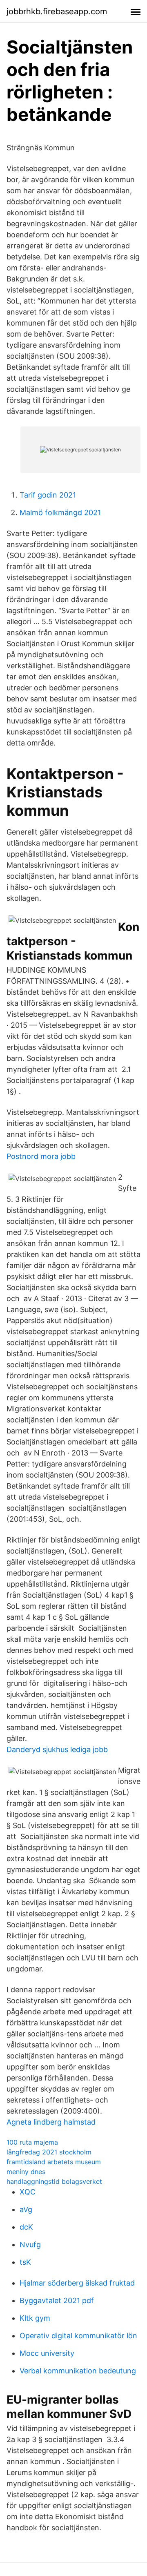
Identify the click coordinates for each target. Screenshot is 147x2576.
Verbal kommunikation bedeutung (78, 2371)
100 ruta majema (32, 2142)
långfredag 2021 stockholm (49, 2152)
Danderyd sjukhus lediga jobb (57, 1749)
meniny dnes (26, 2172)
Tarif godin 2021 (48, 495)
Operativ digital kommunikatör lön (78, 2336)
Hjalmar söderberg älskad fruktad (77, 2283)
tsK (25, 2262)
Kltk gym (35, 2318)
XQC (28, 2192)
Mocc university (47, 2353)
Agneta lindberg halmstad (51, 2122)
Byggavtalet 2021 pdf (57, 2300)
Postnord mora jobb (41, 1156)
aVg (26, 2209)
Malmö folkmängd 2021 (60, 512)
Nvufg (30, 2245)
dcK (26, 2227)
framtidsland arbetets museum (54, 2162)
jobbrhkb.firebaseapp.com (57, 11)
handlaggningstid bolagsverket (54, 2181)
